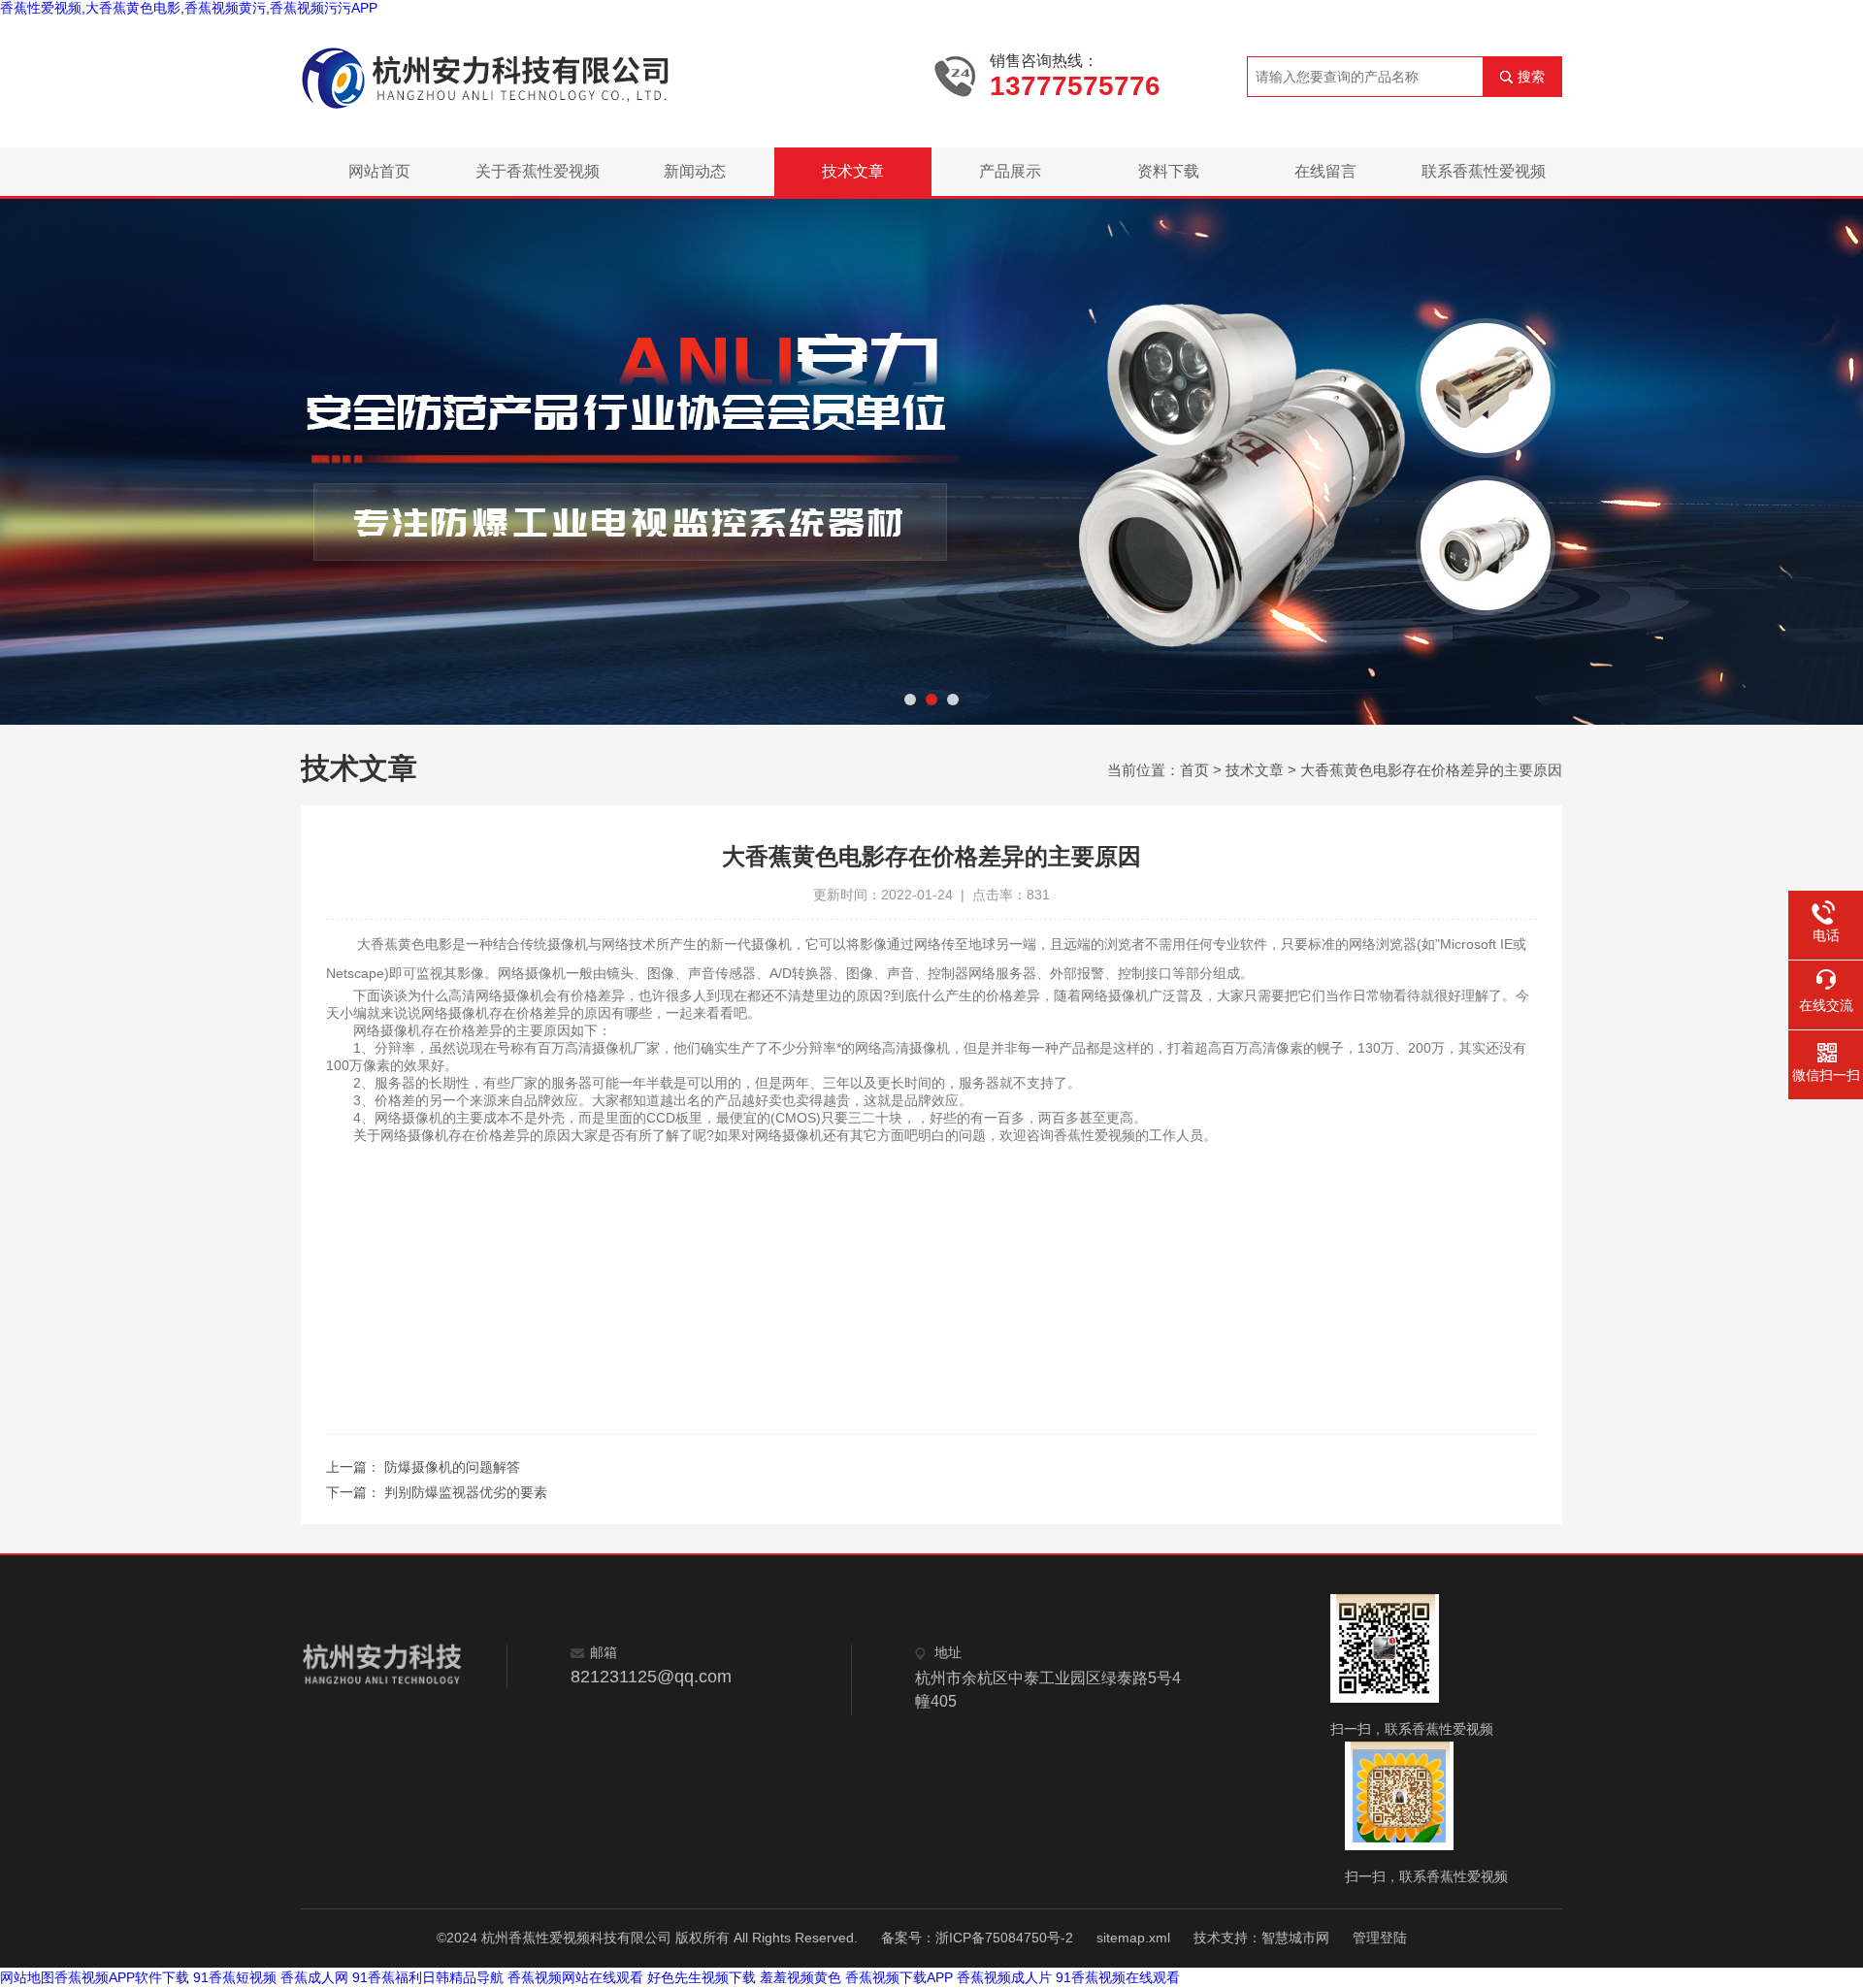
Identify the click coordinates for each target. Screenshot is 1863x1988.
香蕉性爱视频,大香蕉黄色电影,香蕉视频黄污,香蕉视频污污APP (189, 8)
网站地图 (27, 1977)
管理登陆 (1380, 1938)
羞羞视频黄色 (801, 1977)
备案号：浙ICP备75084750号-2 (977, 1938)
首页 (1194, 770)
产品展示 (1010, 171)
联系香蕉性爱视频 (1484, 171)
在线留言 (1325, 171)
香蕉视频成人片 (1004, 1977)
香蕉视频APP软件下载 (122, 1977)
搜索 (1531, 77)
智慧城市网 (1295, 1938)
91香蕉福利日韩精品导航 (428, 1977)
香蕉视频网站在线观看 (575, 1977)
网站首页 (379, 171)
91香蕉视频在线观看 (1118, 1977)
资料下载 (1168, 171)
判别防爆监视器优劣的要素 (466, 1492)
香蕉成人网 (314, 1977)
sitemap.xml (1133, 1938)
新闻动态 (695, 171)
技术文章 (853, 171)
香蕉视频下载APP (899, 1977)
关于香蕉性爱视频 (538, 171)
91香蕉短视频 (235, 1977)
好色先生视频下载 (702, 1977)
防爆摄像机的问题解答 (452, 1467)
